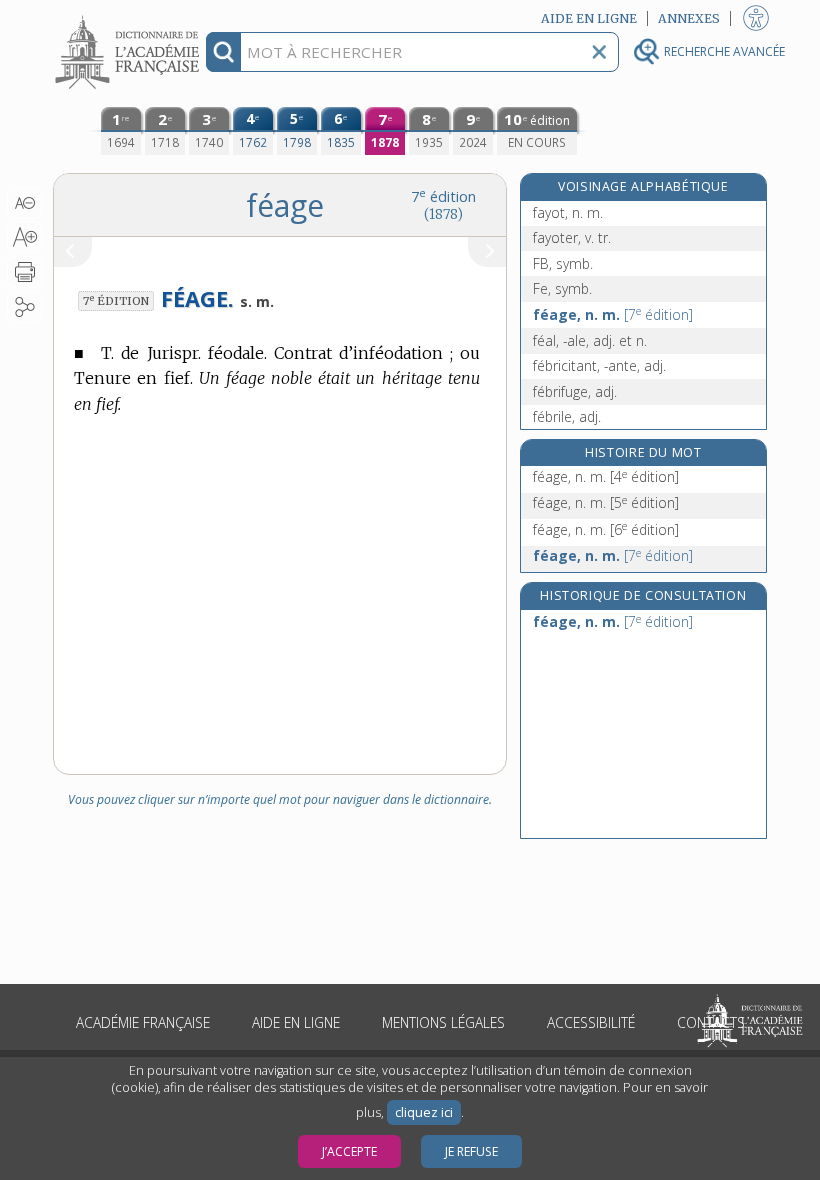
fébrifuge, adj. (575, 391)
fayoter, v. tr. (572, 237)
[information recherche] (223, 52)
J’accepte (349, 1151)
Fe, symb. (562, 288)
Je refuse (471, 1151)
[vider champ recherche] (599, 52)
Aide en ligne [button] (589, 18)
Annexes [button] (689, 18)
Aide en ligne (296, 1022)
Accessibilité (591, 1022)
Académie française (143, 1022)
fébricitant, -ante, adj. (599, 365)
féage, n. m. (613, 314)
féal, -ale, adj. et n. (590, 340)
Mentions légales (443, 1022)
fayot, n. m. (568, 212)
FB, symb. (563, 263)
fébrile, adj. (567, 416)
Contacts (711, 1022)
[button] (24, 203)
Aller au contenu (130, 17)
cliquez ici (424, 1112)
